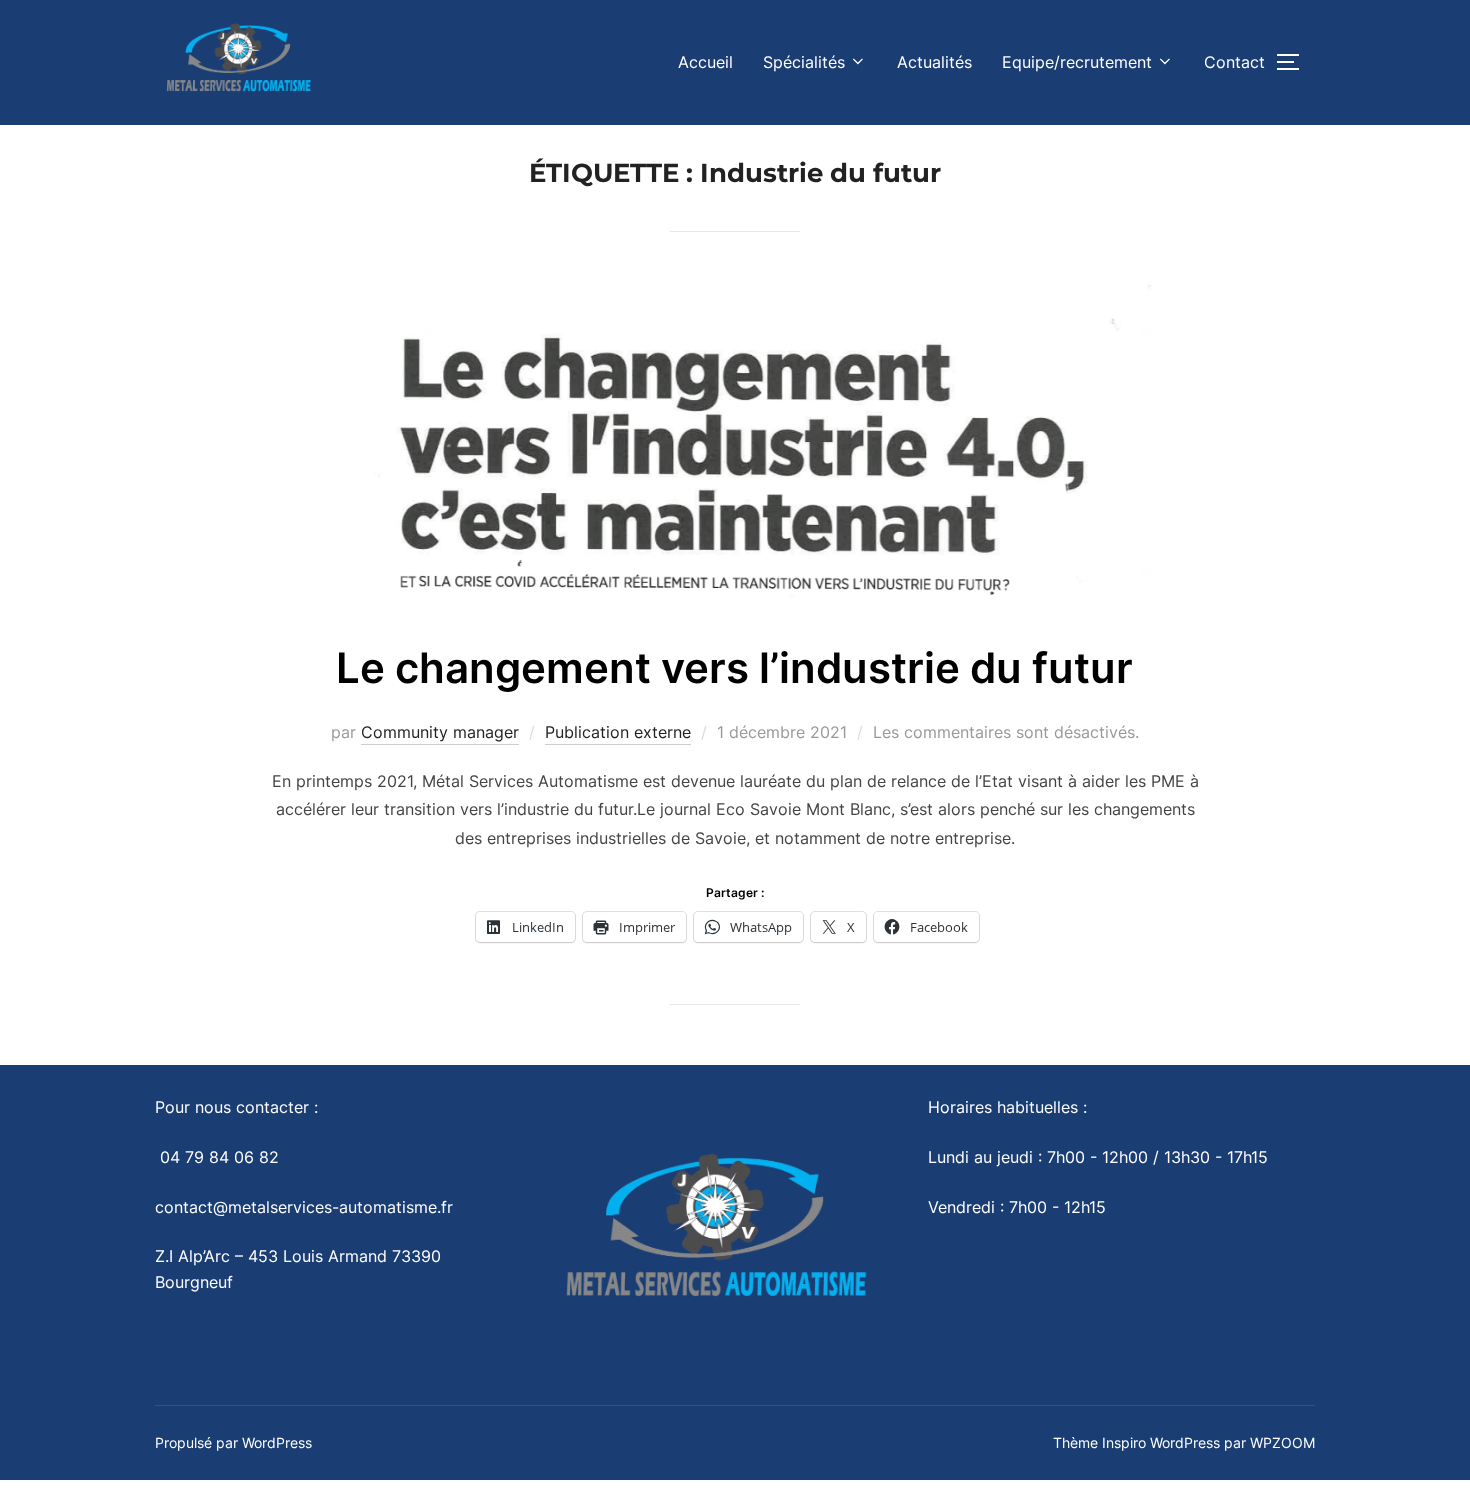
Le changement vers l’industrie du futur (734, 667)
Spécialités (804, 62)
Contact (1234, 62)
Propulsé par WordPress (233, 1442)
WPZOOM (1282, 1442)
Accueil (705, 62)
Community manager (440, 732)
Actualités (934, 62)
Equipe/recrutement (1077, 62)
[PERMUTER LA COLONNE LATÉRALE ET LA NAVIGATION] (1295, 62)
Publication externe (618, 732)
